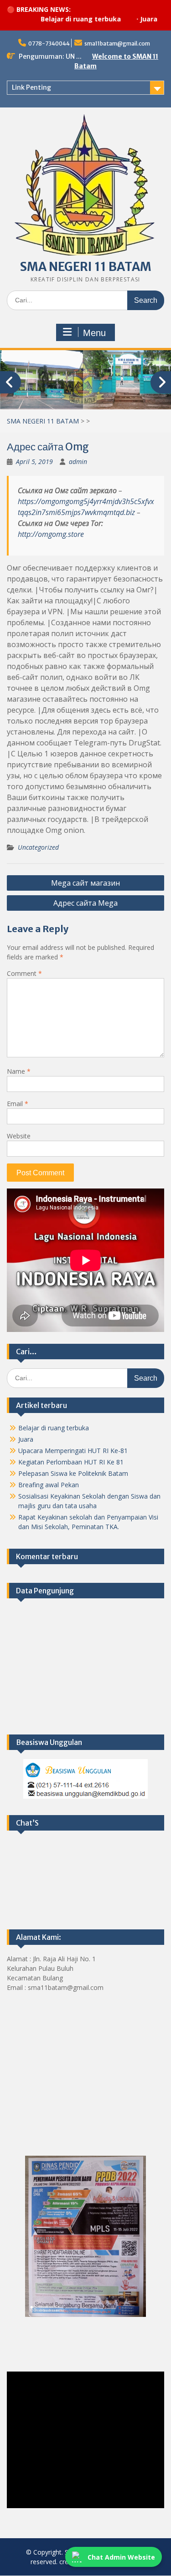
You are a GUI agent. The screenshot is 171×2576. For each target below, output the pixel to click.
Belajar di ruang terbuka (53, 19)
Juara (121, 19)
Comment (24, 974)
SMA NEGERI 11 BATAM (86, 267)
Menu (94, 333)
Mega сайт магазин (85, 883)
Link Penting (31, 87)
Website (19, 1136)
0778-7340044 (49, 43)
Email (18, 1104)
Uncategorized (38, 848)
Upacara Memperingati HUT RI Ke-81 (73, 1451)
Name (19, 1072)
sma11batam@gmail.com (117, 43)
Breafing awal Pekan (49, 1485)
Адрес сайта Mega (85, 903)
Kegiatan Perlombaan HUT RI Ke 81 (71, 1462)
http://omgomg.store (51, 535)
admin (78, 462)
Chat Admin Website (121, 2557)
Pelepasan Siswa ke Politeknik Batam (73, 1474)
